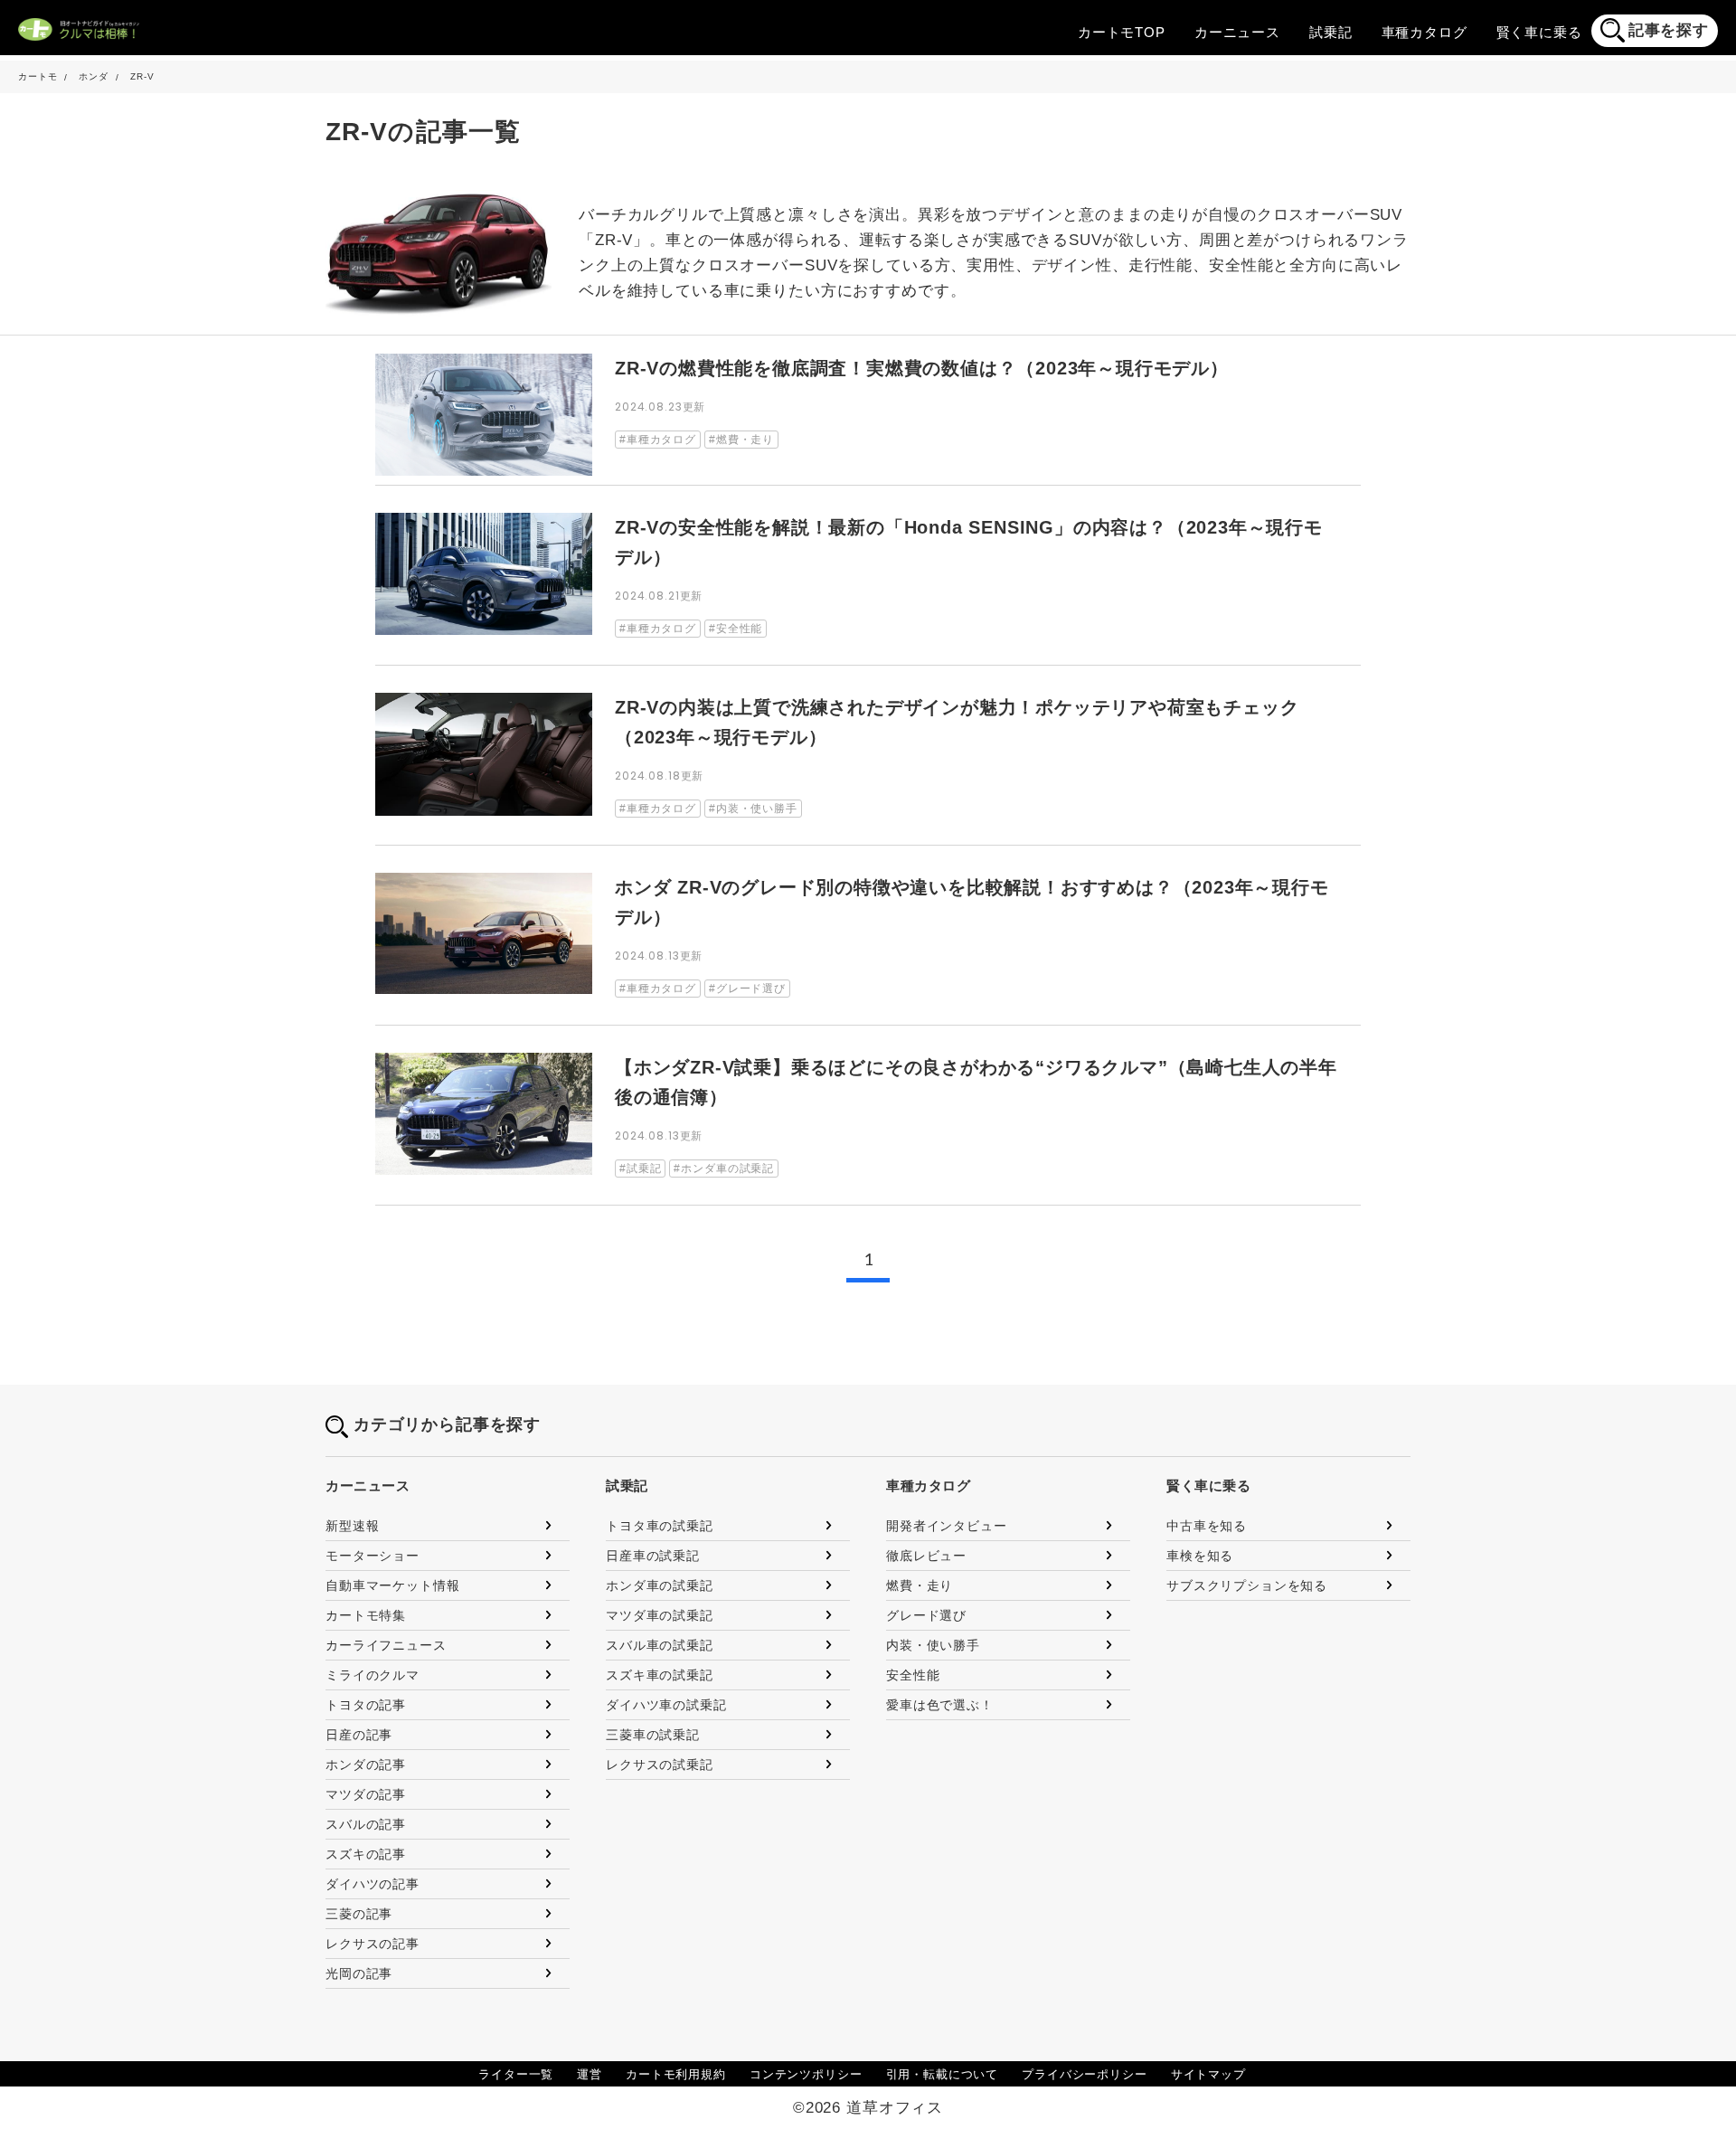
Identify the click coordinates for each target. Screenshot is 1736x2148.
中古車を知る (1207, 1526)
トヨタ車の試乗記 (660, 1526)
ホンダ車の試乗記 (660, 1585)
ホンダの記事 (366, 1765)
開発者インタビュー (947, 1526)
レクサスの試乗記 (660, 1765)
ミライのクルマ (373, 1675)
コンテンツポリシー (806, 2074)
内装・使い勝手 (933, 1645)
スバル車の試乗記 (660, 1645)
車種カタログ (1425, 32)
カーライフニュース (386, 1645)
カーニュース (1237, 32)
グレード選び (926, 1615)
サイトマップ (1208, 2074)
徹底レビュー (926, 1556)
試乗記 (1331, 32)
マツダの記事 (366, 1794)
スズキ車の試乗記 (660, 1675)
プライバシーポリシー (1085, 2074)
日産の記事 (359, 1735)
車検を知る (1200, 1556)
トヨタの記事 (366, 1705)
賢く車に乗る (1539, 32)
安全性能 (913, 1675)
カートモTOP (1122, 32)
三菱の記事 (359, 1914)
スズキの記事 (366, 1854)
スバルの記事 (366, 1824)
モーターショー (373, 1556)
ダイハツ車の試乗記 (666, 1705)
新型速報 (352, 1526)
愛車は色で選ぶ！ (940, 1705)
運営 (590, 2074)
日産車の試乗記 (653, 1556)
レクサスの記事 (373, 1944)
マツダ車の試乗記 (660, 1615)
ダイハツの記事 (373, 1884)
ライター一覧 (516, 2074)
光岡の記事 (359, 1973)
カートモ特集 (366, 1615)
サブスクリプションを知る (1247, 1585)
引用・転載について (943, 2074)
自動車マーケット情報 (393, 1585)
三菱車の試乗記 (653, 1735)
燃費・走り (920, 1585)
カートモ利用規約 (676, 2074)
